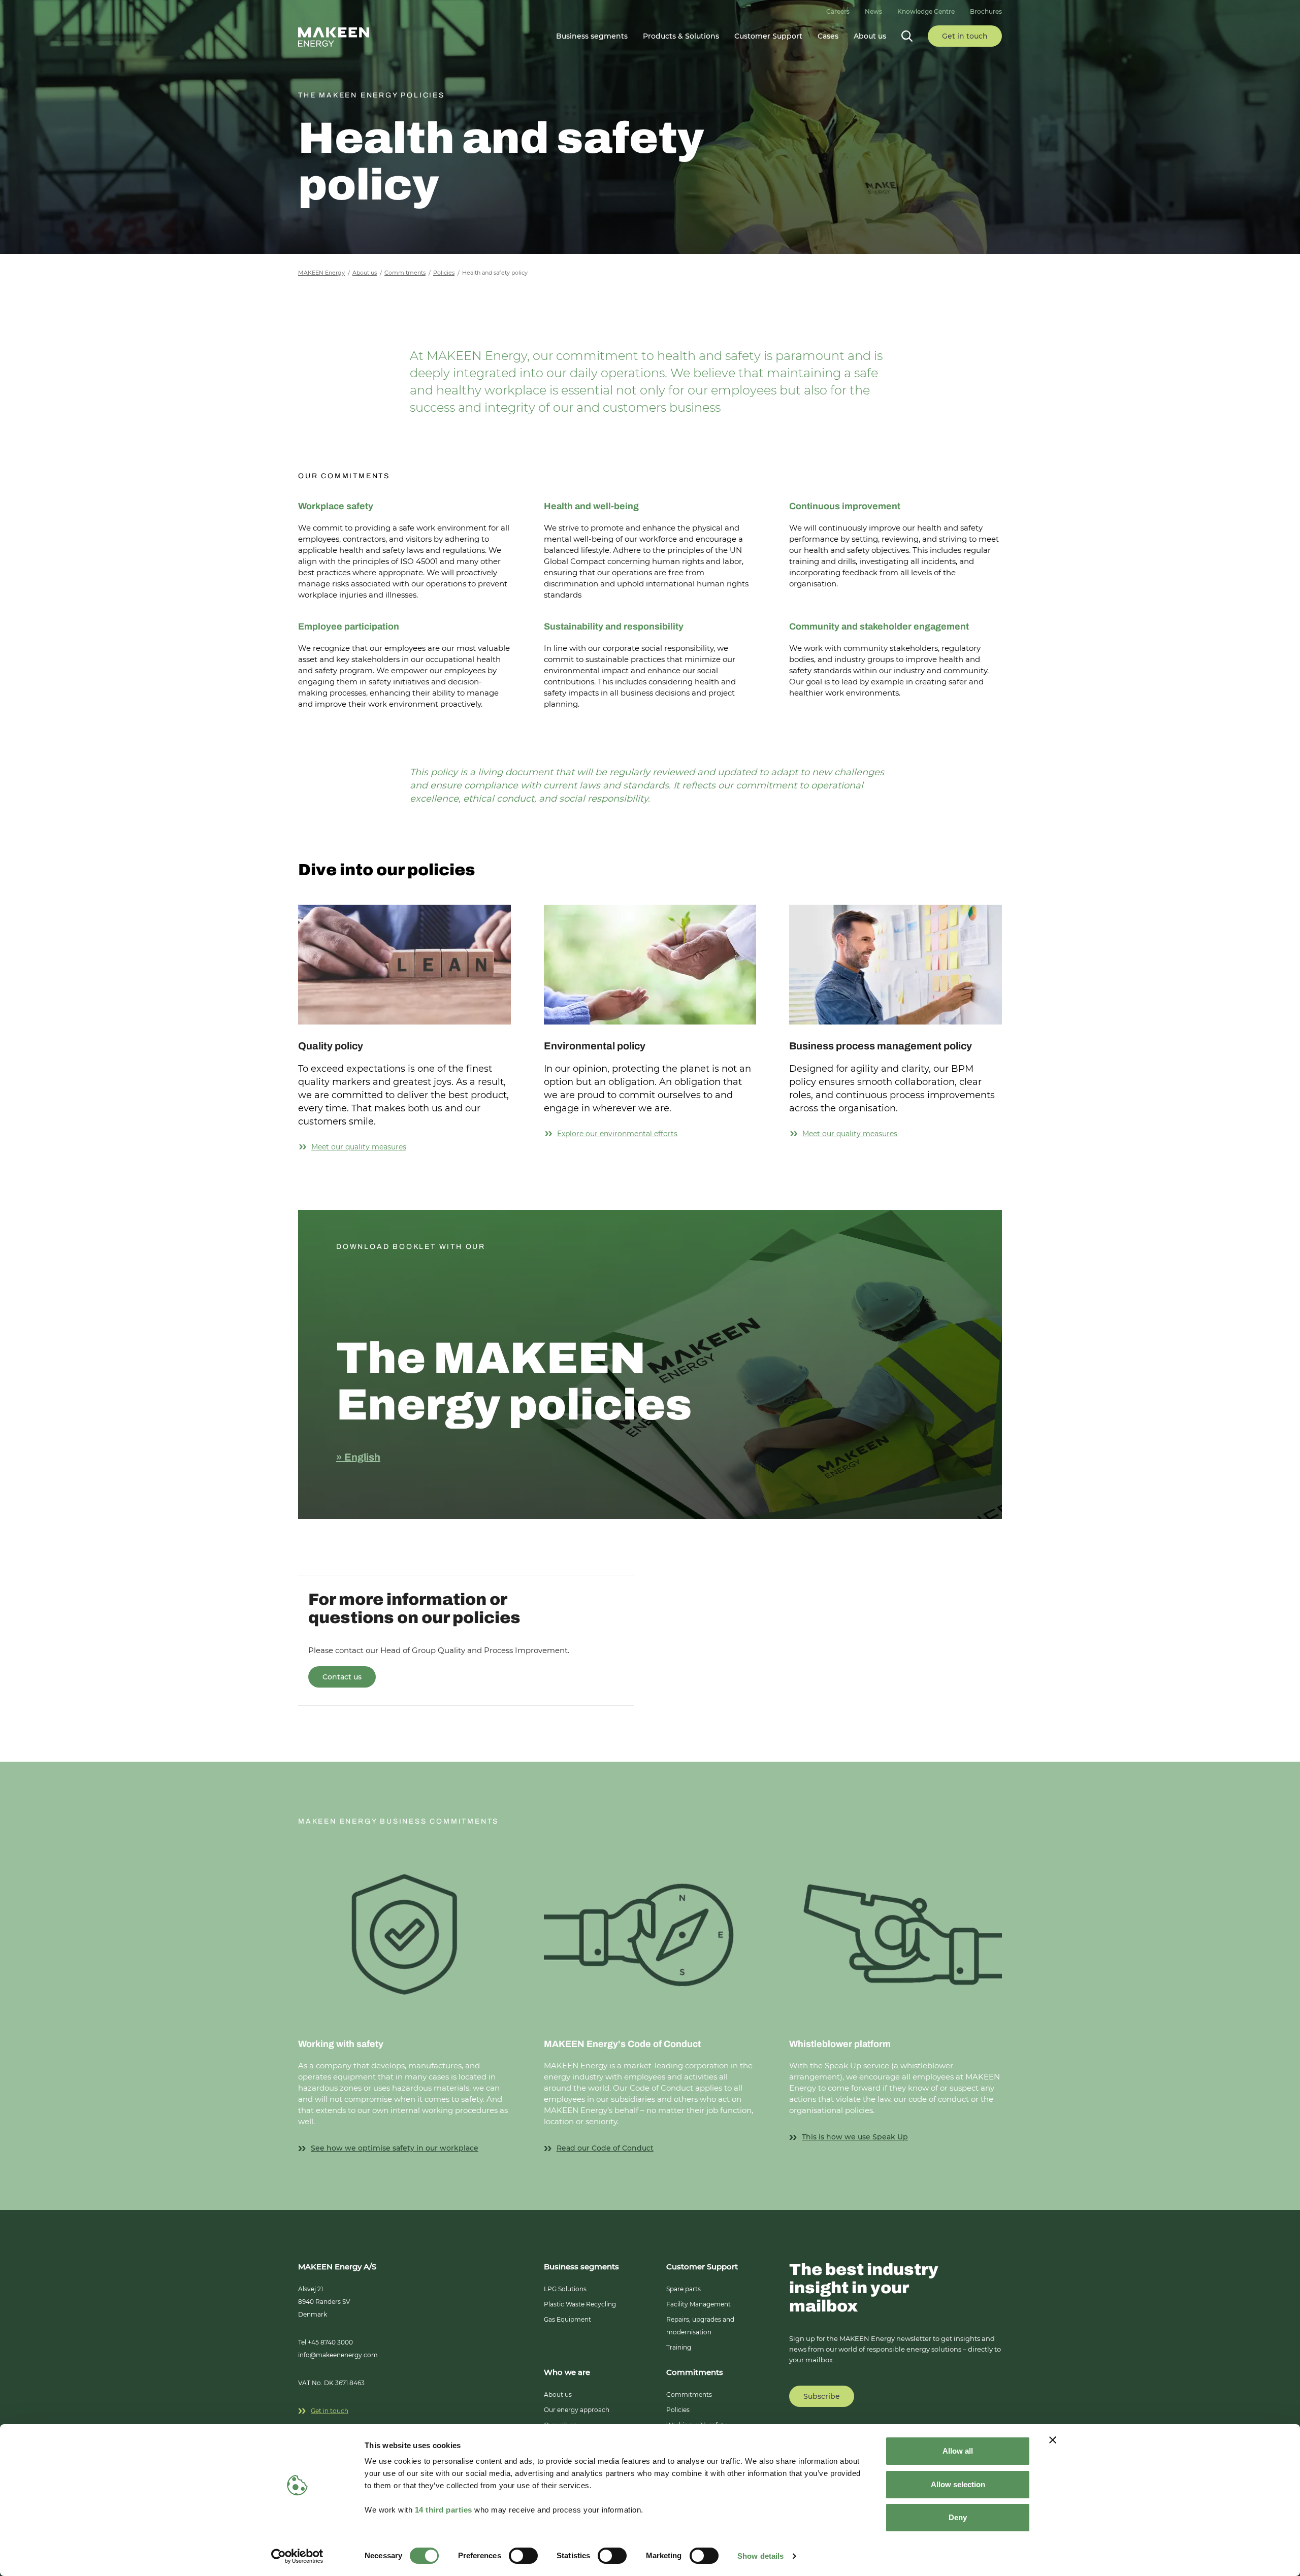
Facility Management (698, 2304)
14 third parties (444, 2510)
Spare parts (684, 2289)
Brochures (986, 11)
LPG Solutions (565, 2289)
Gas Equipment (567, 2319)
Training (679, 2347)
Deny (958, 2517)
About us (558, 2395)
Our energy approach (577, 2410)
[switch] (523, 2556)
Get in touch (330, 2411)
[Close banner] (1053, 2440)
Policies (678, 2410)
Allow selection (958, 2484)
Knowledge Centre (926, 11)
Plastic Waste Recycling (580, 2304)
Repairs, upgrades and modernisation (700, 2326)
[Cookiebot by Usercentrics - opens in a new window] (297, 2556)
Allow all (958, 2451)
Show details (760, 2556)
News (873, 11)
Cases (828, 36)
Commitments (689, 2395)
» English (358, 1457)
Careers (838, 11)
